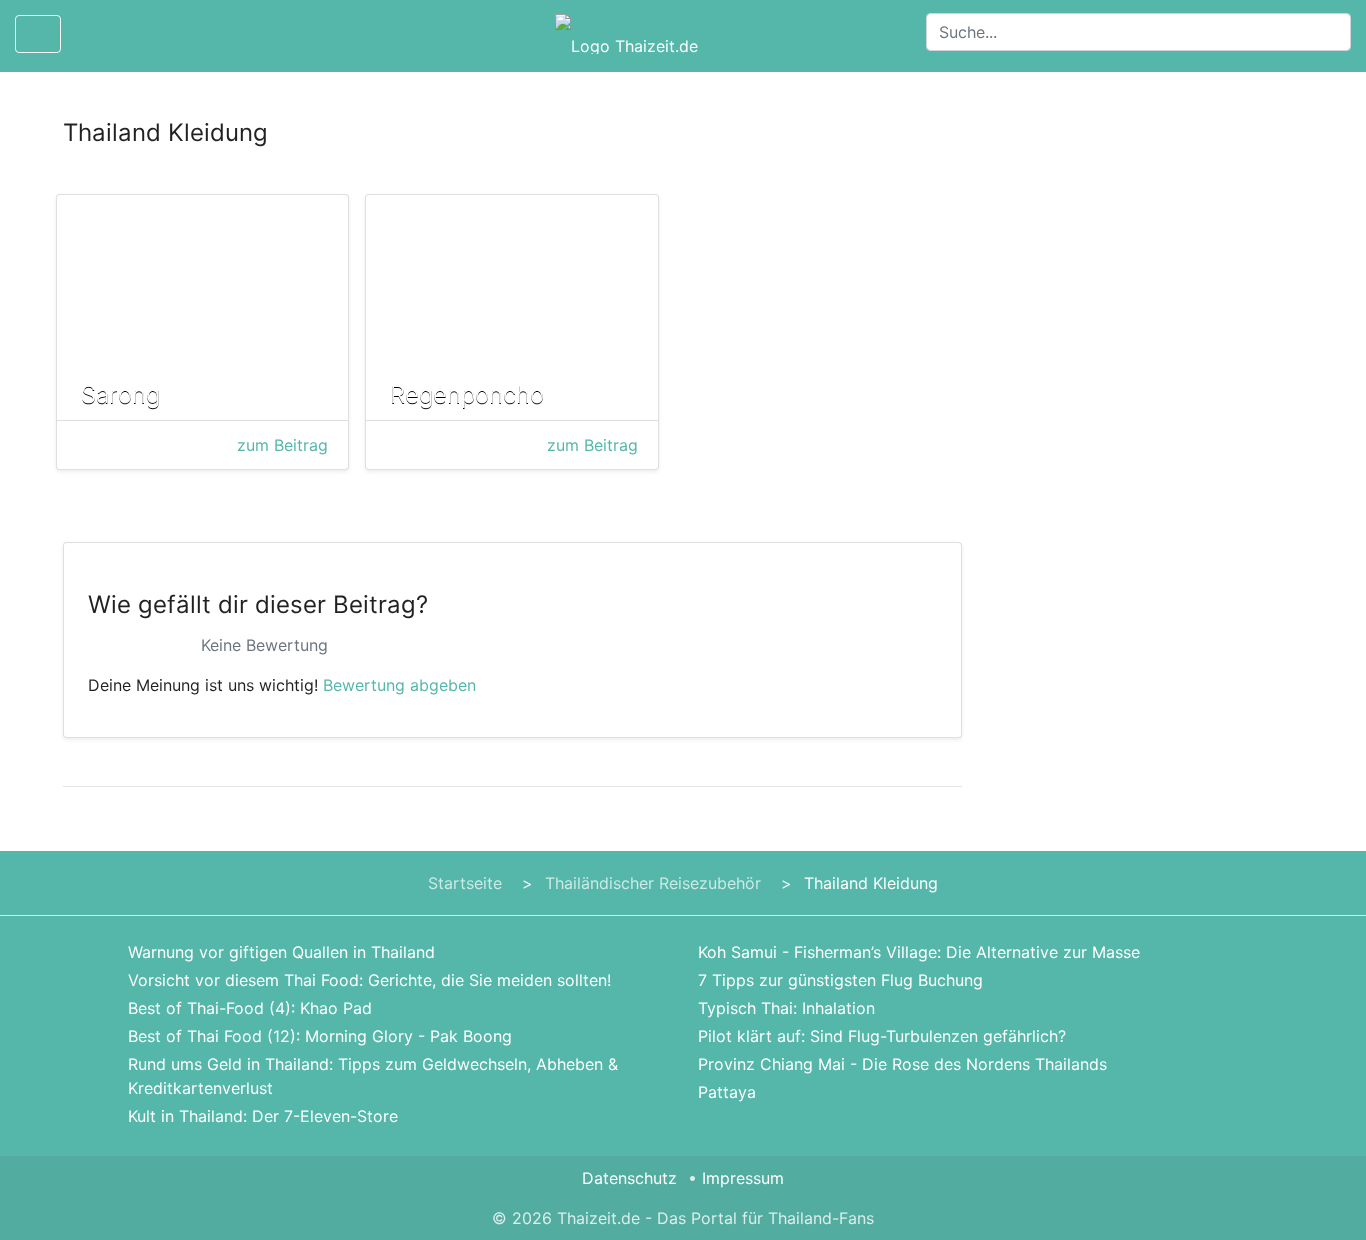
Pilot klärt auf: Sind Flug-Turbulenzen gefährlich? (882, 1036)
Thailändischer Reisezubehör (653, 883)
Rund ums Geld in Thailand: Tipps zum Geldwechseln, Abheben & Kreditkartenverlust (373, 1076)
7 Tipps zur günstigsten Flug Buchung (840, 980)
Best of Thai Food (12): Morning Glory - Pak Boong (320, 1036)
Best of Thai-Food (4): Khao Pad (250, 1008)
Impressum (743, 1178)
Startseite (465, 883)
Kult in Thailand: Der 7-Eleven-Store (263, 1116)
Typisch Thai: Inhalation (786, 1008)
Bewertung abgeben (399, 685)
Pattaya (727, 1092)
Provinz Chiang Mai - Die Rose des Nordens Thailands (902, 1064)
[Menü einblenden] (38, 34)
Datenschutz (629, 1178)
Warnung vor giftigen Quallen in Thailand (281, 952)
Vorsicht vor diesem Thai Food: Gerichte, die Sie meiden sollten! (369, 980)
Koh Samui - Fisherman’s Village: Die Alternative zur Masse (919, 952)
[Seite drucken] (93, 34)
